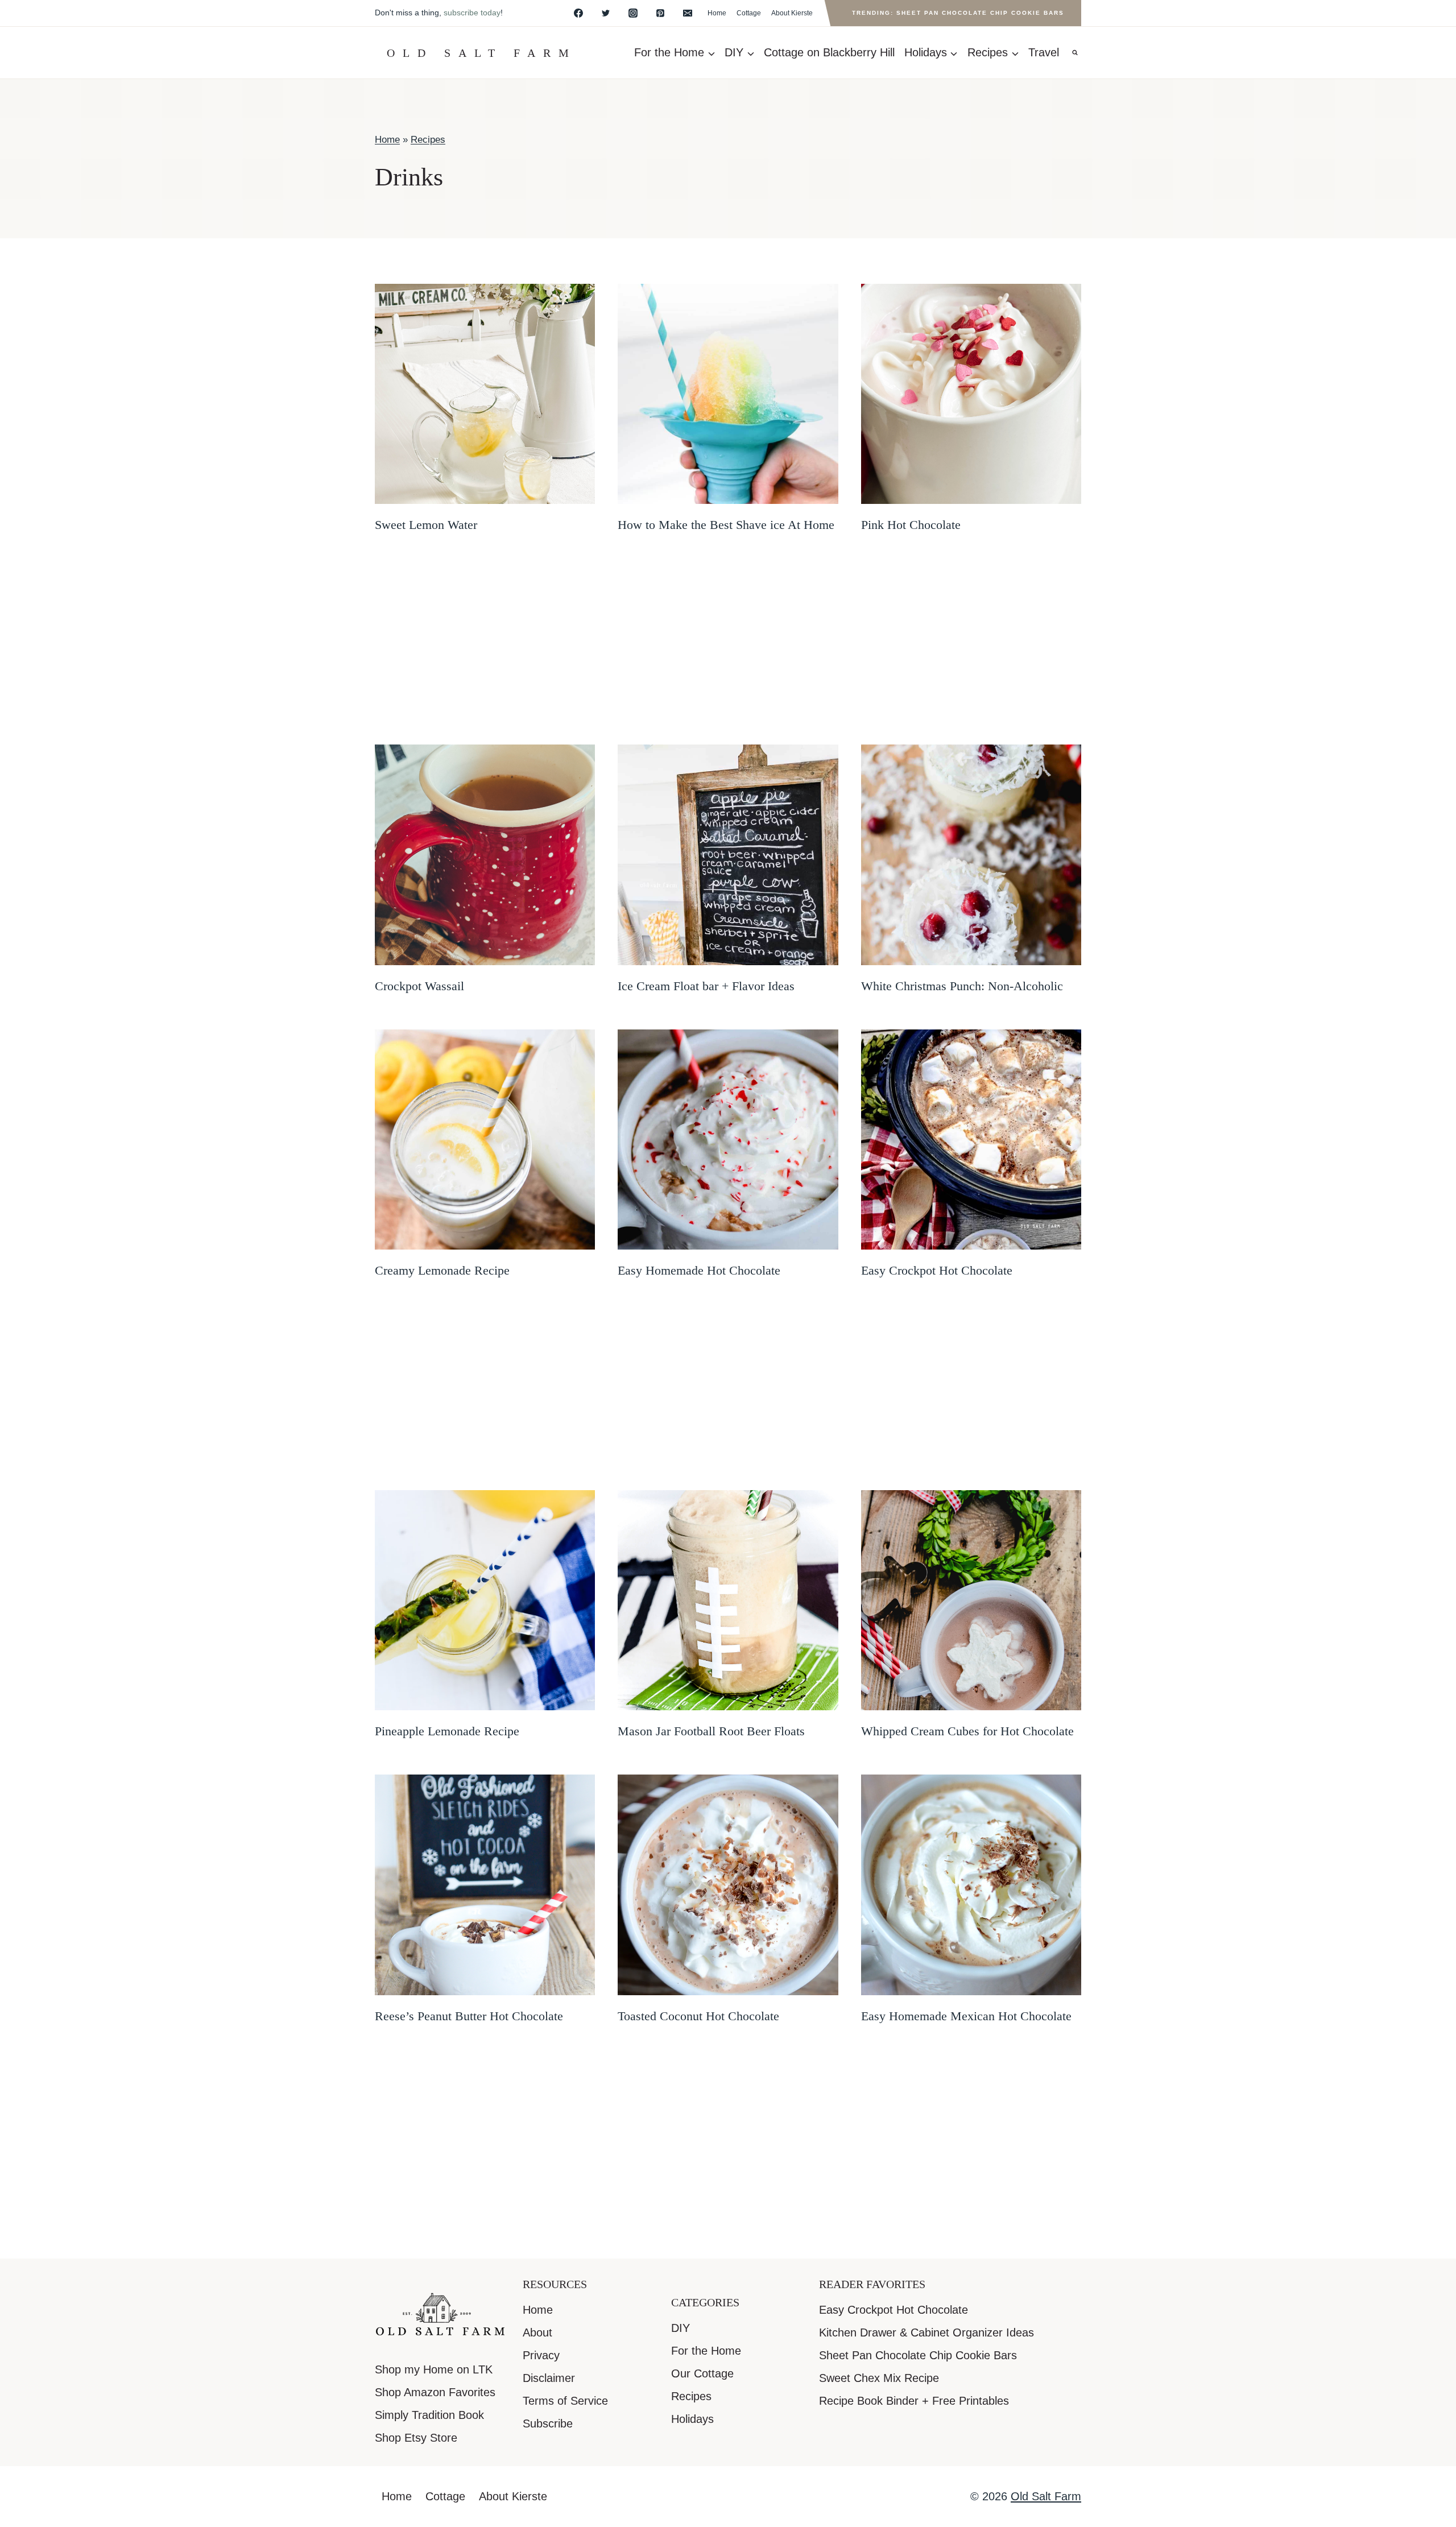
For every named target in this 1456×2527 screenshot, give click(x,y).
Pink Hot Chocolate (911, 525)
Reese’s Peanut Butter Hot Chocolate (469, 2016)
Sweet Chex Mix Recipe (879, 2378)
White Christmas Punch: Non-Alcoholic (962, 986)
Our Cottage (702, 2373)
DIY (681, 2328)
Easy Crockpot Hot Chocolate (937, 1270)
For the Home (706, 2351)
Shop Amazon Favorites (435, 2392)
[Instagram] (633, 13)
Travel (1044, 52)
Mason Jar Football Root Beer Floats (711, 1731)
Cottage (749, 13)
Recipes (428, 140)
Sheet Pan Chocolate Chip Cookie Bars (918, 2355)
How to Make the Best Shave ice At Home (726, 525)
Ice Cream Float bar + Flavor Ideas (706, 986)
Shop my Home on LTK (434, 2369)
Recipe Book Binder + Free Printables (914, 2401)
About (537, 2332)
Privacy (541, 2355)
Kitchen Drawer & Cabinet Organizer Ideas (926, 2332)
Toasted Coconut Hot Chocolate (698, 2016)
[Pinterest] (660, 13)
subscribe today (472, 13)
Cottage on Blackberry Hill (829, 52)
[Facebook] (578, 13)
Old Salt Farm (1046, 2496)
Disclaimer (549, 2378)
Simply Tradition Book (429, 2415)
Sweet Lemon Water (426, 525)
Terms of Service (565, 2401)
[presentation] (485, 394)
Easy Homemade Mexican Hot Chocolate (966, 2016)
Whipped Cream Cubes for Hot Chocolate (967, 1731)
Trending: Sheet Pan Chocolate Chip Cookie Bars (958, 13)
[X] (606, 13)
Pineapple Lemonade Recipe (447, 1731)
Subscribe (548, 2423)
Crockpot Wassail (419, 986)
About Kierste (792, 13)
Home (717, 13)
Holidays (692, 2419)
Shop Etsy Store (416, 2438)
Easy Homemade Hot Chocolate (699, 1270)
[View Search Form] (1075, 53)
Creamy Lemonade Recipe (442, 1270)
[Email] (688, 13)
